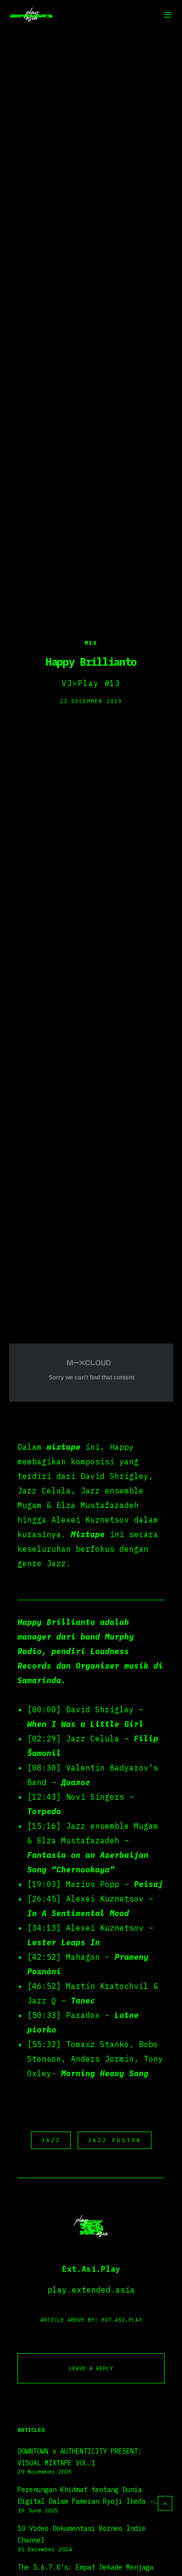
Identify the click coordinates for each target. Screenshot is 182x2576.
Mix (91, 643)
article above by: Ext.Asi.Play (91, 2320)
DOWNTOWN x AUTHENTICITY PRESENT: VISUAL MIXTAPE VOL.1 (80, 2457)
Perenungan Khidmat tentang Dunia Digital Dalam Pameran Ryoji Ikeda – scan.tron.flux (85, 2496)
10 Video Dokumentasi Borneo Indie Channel (82, 2534)
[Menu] (165, 15)
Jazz (51, 2140)
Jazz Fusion (115, 2140)
